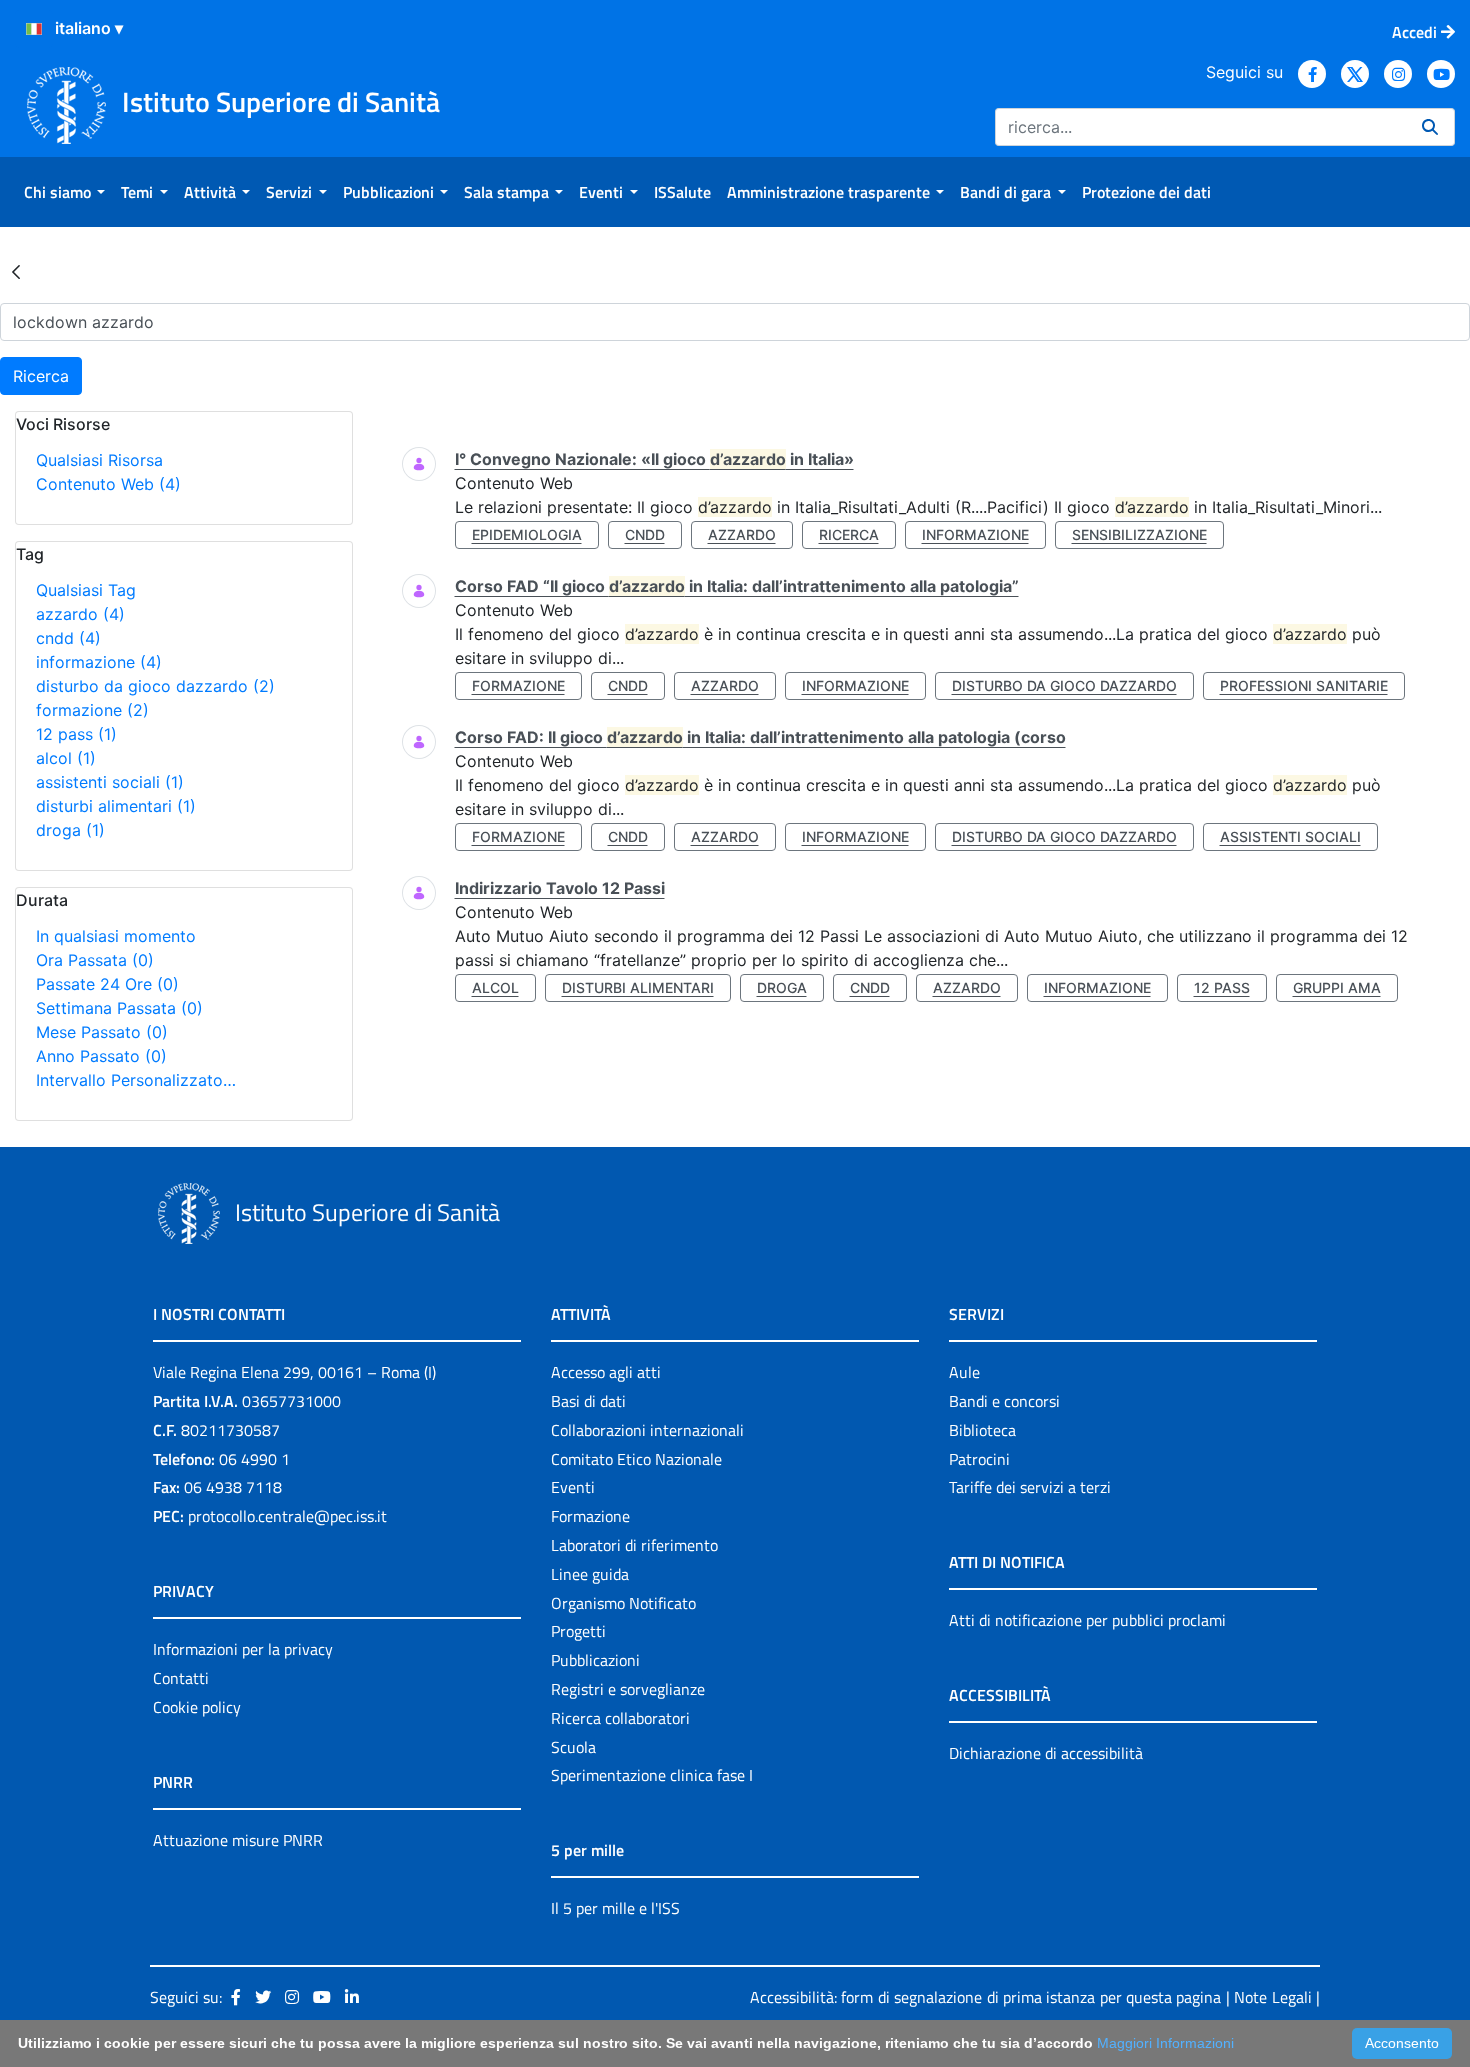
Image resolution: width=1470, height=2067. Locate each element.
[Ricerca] (1430, 127)
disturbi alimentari (116, 806)
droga (70, 830)
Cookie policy (197, 1707)
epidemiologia (527, 534)
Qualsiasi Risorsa (99, 460)
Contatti (181, 1678)
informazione (99, 662)
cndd (68, 638)
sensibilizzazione (1139, 534)
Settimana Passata (119, 1008)
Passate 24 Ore (107, 984)
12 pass (76, 734)
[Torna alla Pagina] (16, 271)
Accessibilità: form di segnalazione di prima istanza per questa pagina (985, 1997)
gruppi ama (1337, 987)
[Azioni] (34, 29)
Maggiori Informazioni (1165, 2043)
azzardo (80, 614)
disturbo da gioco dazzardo (155, 686)
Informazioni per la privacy (243, 1649)
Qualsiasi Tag (86, 590)
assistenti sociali (110, 782)
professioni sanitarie (1304, 685)
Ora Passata (95, 960)
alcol (66, 758)
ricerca (849, 534)
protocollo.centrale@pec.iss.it (287, 1516)
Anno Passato (101, 1056)
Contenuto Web (108, 484)
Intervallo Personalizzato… (136, 1080)
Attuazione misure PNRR (238, 1840)
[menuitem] (64, 192)
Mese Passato (102, 1032)
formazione (92, 710)
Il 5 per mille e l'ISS (615, 1908)
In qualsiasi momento (116, 936)
